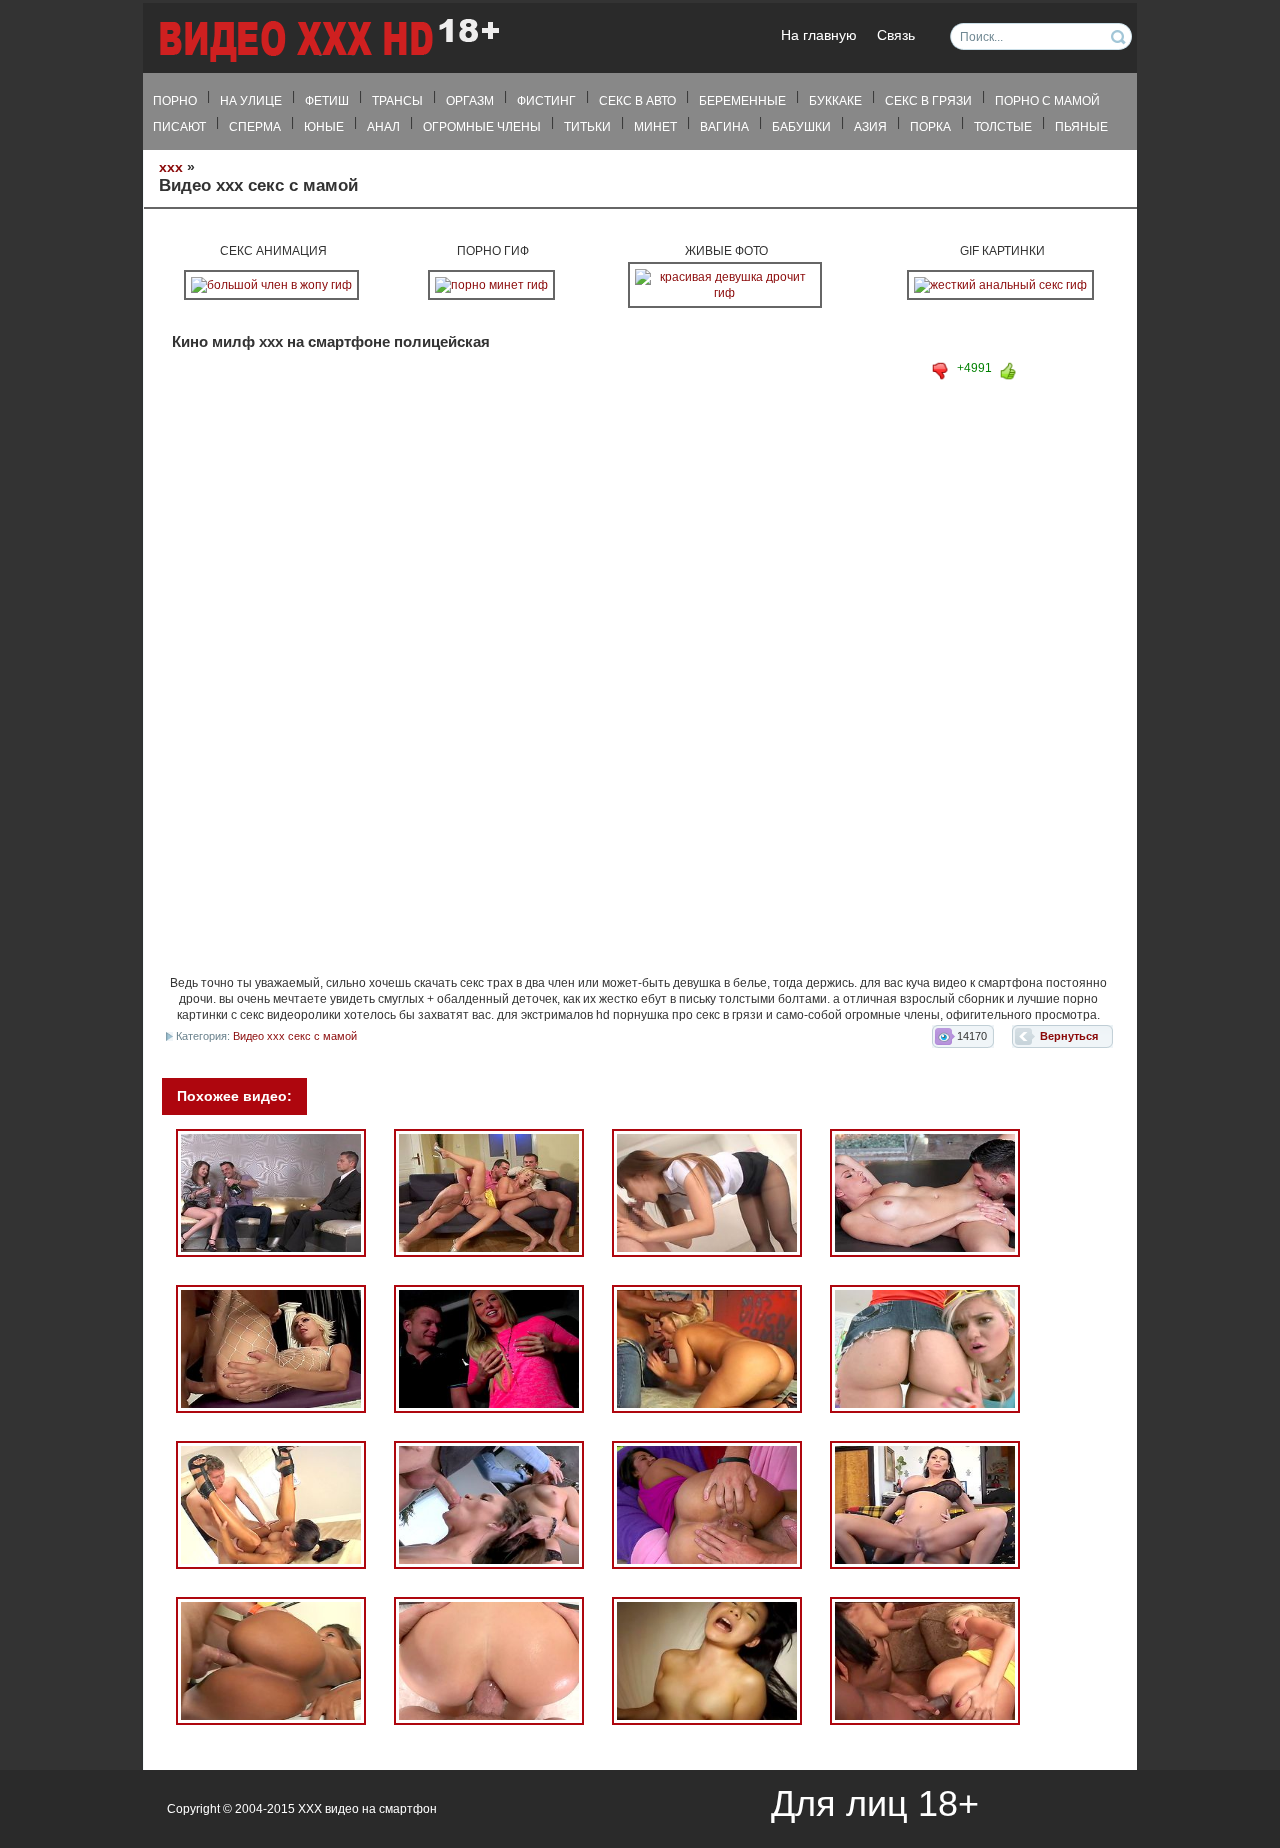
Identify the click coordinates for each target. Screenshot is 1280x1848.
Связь (896, 35)
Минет (655, 127)
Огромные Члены (482, 127)
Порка (930, 127)
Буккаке (835, 101)
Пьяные (1081, 127)
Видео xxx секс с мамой (295, 1036)
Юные (324, 127)
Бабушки (801, 127)
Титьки (587, 127)
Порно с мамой (1047, 101)
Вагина (724, 127)
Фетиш (327, 101)
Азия (870, 127)
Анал (383, 127)
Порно (175, 101)
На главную (819, 35)
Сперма (255, 127)
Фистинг (546, 101)
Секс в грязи (928, 101)
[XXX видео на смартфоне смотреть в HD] (328, 39)
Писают (179, 127)
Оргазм (470, 101)
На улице (251, 101)
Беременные (742, 101)
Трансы (397, 101)
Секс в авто (637, 101)
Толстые (1003, 127)
